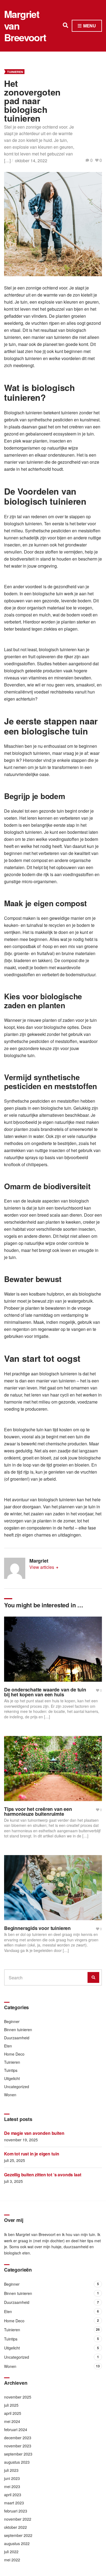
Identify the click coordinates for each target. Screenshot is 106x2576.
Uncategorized (17, 2087)
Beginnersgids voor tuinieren (37, 1928)
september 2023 (18, 2454)
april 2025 (13, 2413)
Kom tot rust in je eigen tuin (32, 2154)
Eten (8, 2046)
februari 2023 (16, 2511)
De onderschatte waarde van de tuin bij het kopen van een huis (45, 1692)
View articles (42, 1567)
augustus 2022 (17, 2543)
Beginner (12, 2021)
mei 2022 (12, 2560)
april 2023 (13, 2495)
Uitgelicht (12, 2078)
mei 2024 (12, 2421)
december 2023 (18, 2438)
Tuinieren (15, 72)
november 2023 (18, 2446)
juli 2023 (11, 2470)
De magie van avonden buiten (34, 2133)
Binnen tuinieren (18, 2030)
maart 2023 (14, 2503)
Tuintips (11, 2070)
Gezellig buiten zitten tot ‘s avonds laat (43, 2175)
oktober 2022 (15, 2527)
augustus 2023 (17, 2462)
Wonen (10, 2095)
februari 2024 (16, 2429)
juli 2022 (11, 2552)
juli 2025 (11, 2405)
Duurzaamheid (17, 2038)
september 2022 (18, 2535)
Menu (89, 26)
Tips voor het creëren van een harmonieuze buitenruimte (38, 1811)
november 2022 (18, 2519)
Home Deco (14, 2054)
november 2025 (18, 2397)
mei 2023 (12, 2486)
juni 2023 (12, 2478)
